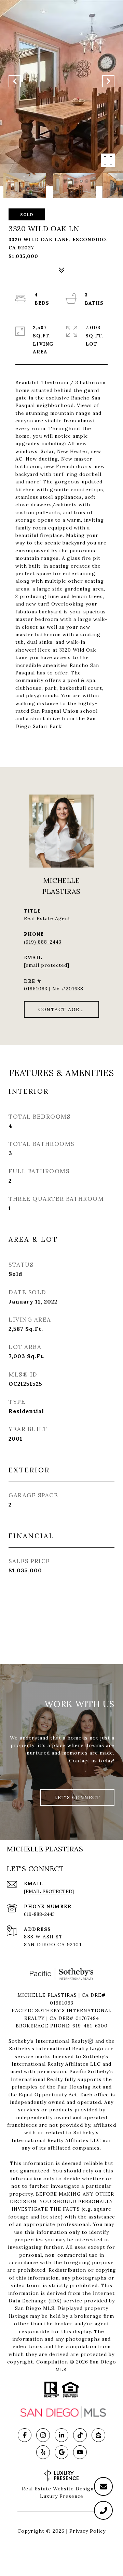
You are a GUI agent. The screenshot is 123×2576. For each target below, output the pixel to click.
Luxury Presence (62, 2496)
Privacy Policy (87, 2531)
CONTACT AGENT (63, 1009)
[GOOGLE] (61, 2452)
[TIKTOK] (80, 2435)
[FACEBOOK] (25, 2435)
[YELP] (43, 2452)
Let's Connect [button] (77, 1798)
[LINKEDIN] (61, 2435)
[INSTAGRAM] (43, 2435)
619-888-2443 (39, 1914)
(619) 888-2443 (43, 942)
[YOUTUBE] (80, 2452)
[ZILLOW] (98, 2435)
